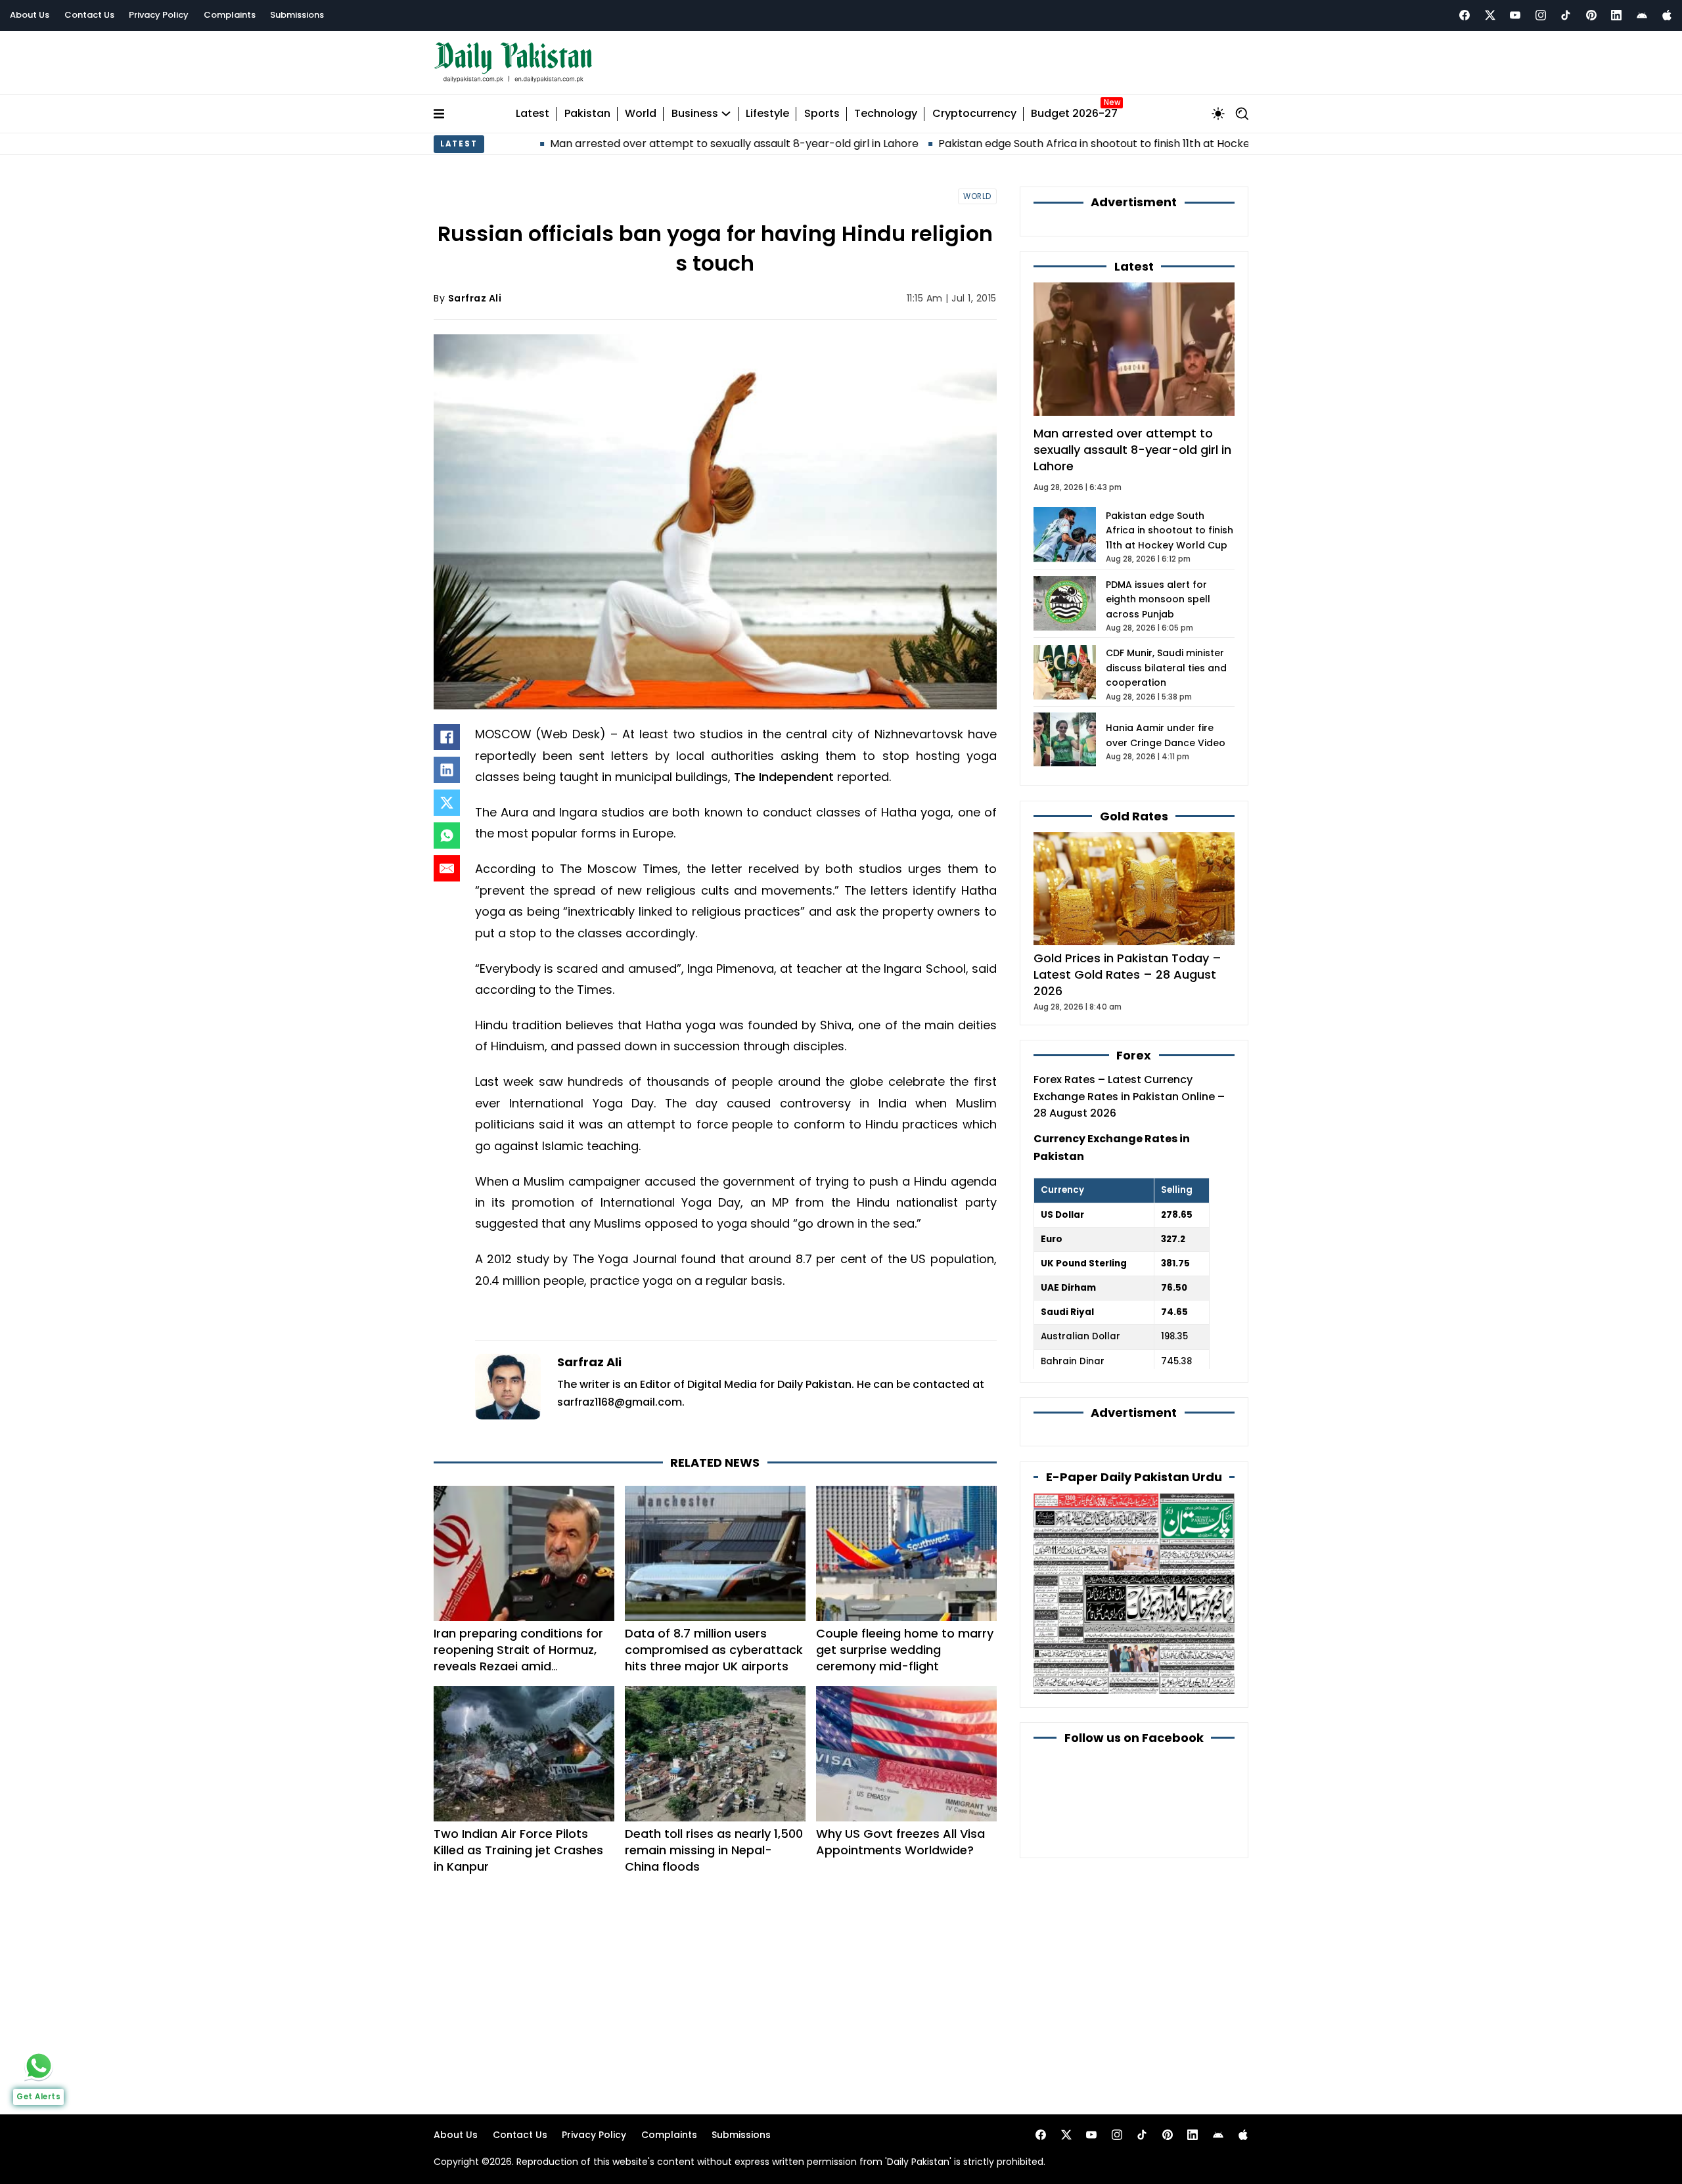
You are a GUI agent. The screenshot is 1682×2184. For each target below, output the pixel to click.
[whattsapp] (39, 2066)
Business (695, 114)
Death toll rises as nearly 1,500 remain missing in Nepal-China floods (714, 1850)
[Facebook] (1465, 15)
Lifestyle (767, 114)
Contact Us (89, 15)
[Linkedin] (1616, 15)
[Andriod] (1642, 15)
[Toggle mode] (1218, 114)
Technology (886, 114)
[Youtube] (1515, 15)
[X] (447, 803)
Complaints (230, 15)
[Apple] (1667, 15)
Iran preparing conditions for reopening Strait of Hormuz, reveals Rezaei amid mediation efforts (518, 1658)
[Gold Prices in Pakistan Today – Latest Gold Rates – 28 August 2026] (1134, 888)
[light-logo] (516, 63)
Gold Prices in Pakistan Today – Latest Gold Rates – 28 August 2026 (1127, 974)
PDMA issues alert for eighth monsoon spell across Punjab (1158, 599)
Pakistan (587, 114)
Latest (533, 114)
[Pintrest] (1591, 15)
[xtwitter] (1490, 15)
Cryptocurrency (974, 114)
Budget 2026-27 (1074, 114)
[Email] (447, 868)
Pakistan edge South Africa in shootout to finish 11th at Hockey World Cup (1028, 144)
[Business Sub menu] (726, 114)
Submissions (297, 15)
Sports (822, 114)
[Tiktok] (1566, 15)
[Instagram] (1541, 15)
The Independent (785, 777)
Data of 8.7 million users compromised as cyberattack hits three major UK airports (714, 1650)
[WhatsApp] (447, 836)
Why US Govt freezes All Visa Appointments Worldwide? (900, 1842)
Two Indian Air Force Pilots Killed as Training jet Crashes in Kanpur (518, 1850)
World (641, 114)
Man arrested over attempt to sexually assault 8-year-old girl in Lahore (637, 144)
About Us (30, 15)
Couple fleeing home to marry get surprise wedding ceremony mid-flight (905, 1650)
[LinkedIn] (447, 770)
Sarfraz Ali (475, 298)
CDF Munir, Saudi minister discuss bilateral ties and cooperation (1166, 668)
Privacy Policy (159, 15)
